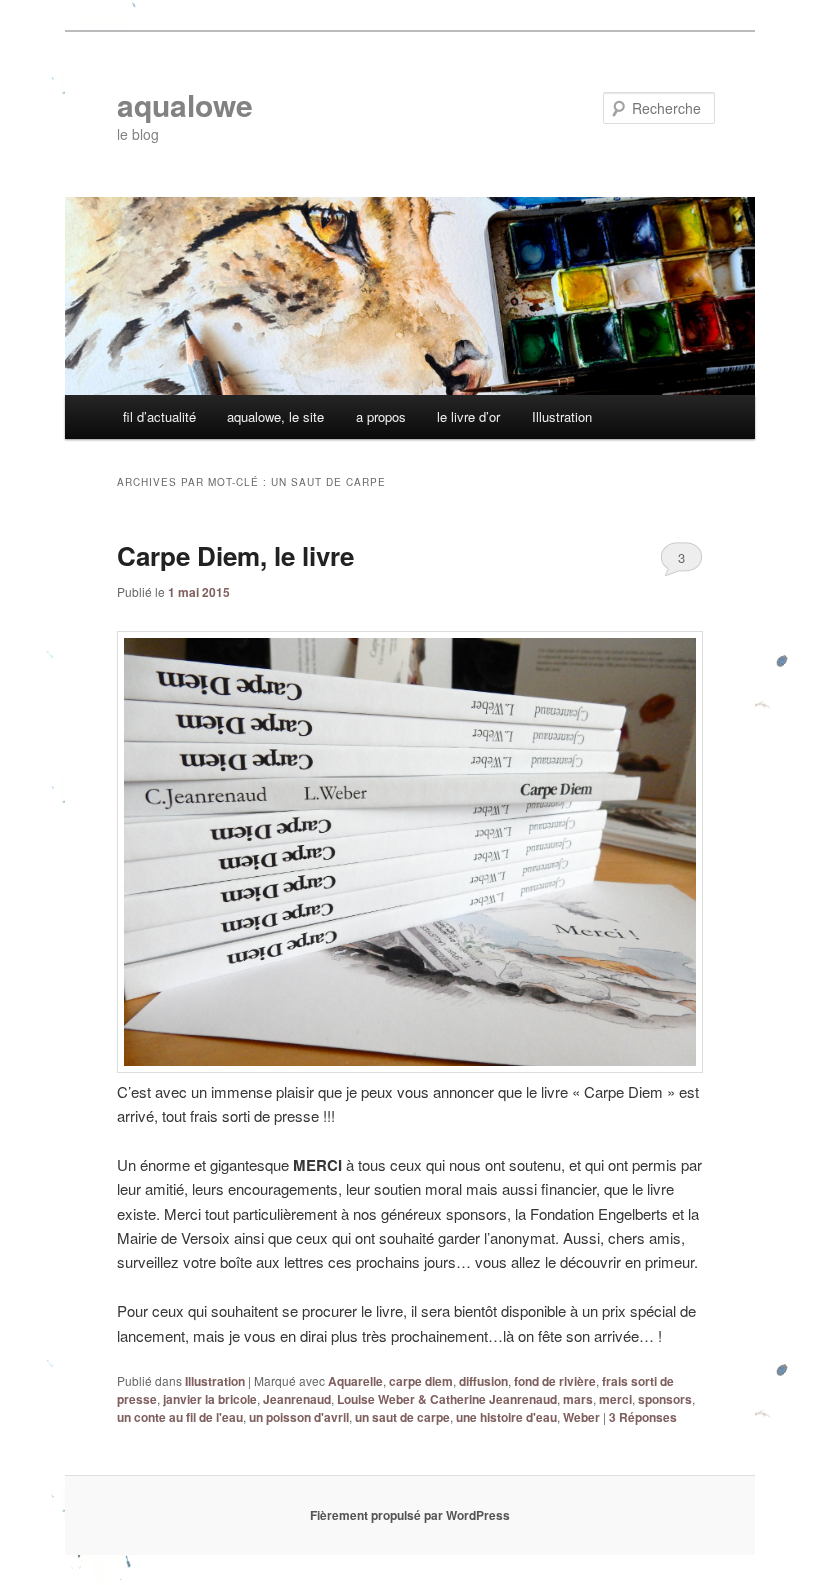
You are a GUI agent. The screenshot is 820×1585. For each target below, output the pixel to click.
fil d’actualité (159, 416)
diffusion (483, 1381)
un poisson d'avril (299, 1417)
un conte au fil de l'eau (180, 1417)
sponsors (665, 1399)
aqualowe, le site (275, 416)
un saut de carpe (402, 1417)
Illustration (562, 416)
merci (615, 1399)
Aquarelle (355, 1381)
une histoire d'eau (506, 1417)
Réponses (643, 1417)
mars (578, 1399)
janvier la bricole (210, 1399)
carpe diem (421, 1381)
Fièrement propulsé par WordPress (410, 1515)
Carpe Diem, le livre (235, 555)
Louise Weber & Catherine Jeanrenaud (447, 1399)
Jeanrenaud (297, 1399)
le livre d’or (468, 416)
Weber (581, 1417)
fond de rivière (555, 1381)
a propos (381, 416)
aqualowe (185, 104)
